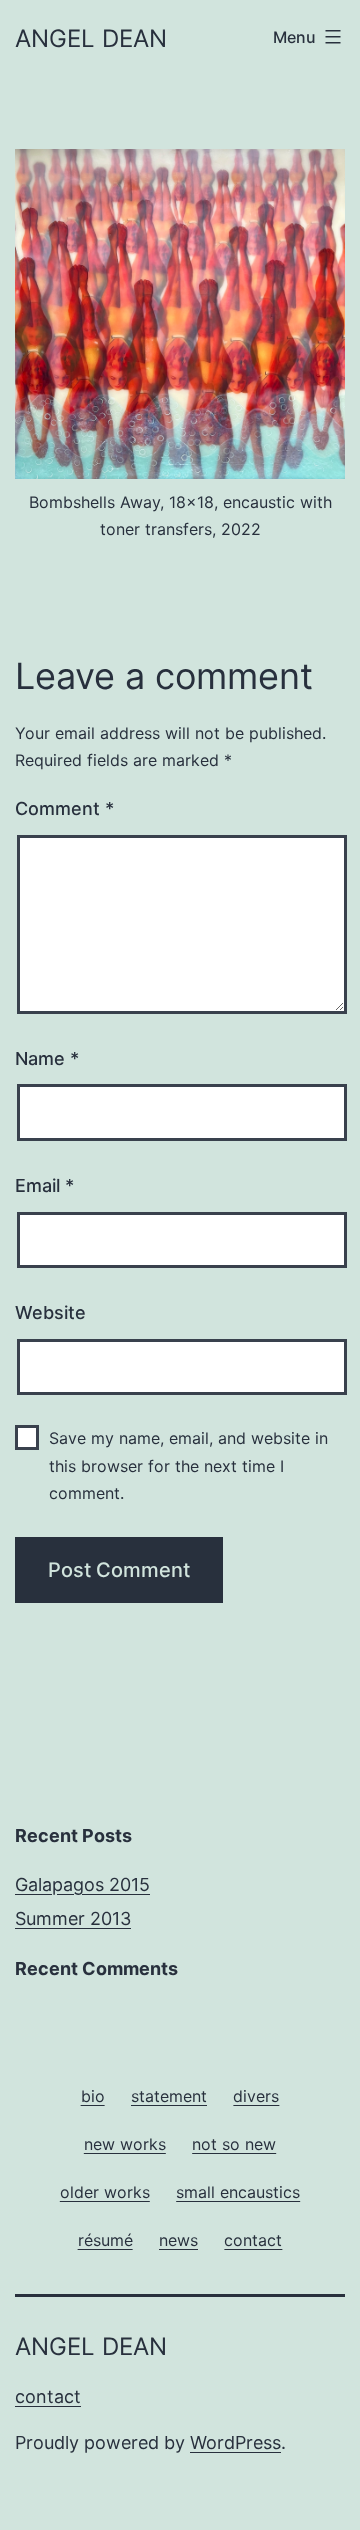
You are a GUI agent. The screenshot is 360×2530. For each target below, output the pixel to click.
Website (50, 1312)
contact (48, 2396)
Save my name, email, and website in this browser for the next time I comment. (188, 1465)
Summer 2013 (73, 1918)
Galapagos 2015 (82, 1884)
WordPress (235, 2442)
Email (44, 1185)
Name (47, 1058)
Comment (64, 808)
